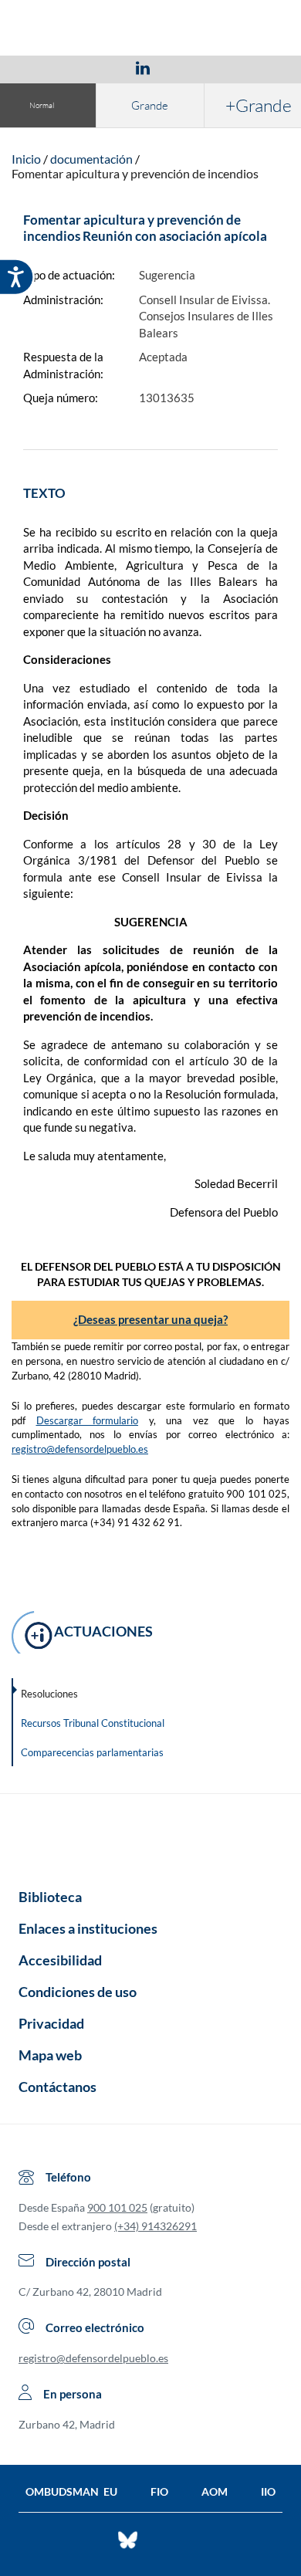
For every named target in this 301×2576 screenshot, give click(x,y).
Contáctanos (57, 2087)
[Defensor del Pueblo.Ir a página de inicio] (150, 1836)
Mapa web (50, 2055)
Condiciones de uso (78, 1992)
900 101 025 (117, 2207)
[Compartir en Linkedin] (143, 67)
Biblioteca (50, 1897)
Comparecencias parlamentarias (92, 1752)
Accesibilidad (60, 1960)
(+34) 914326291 (156, 2226)
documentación (91, 159)
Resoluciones (49, 1694)
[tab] (53, 68)
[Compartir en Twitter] (97, 67)
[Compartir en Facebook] (53, 67)
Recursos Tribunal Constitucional (93, 1723)
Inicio (26, 159)
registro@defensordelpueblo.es (80, 1449)
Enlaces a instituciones (88, 1928)
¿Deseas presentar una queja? (150, 1319)
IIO (268, 2491)
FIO (159, 2491)
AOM (215, 2491)
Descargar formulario (88, 1420)
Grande (150, 105)
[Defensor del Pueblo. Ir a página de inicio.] (151, 30)
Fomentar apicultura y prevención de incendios (135, 173)
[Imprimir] (236, 67)
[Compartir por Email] (188, 67)
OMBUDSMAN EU (71, 2491)
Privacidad (51, 2023)
